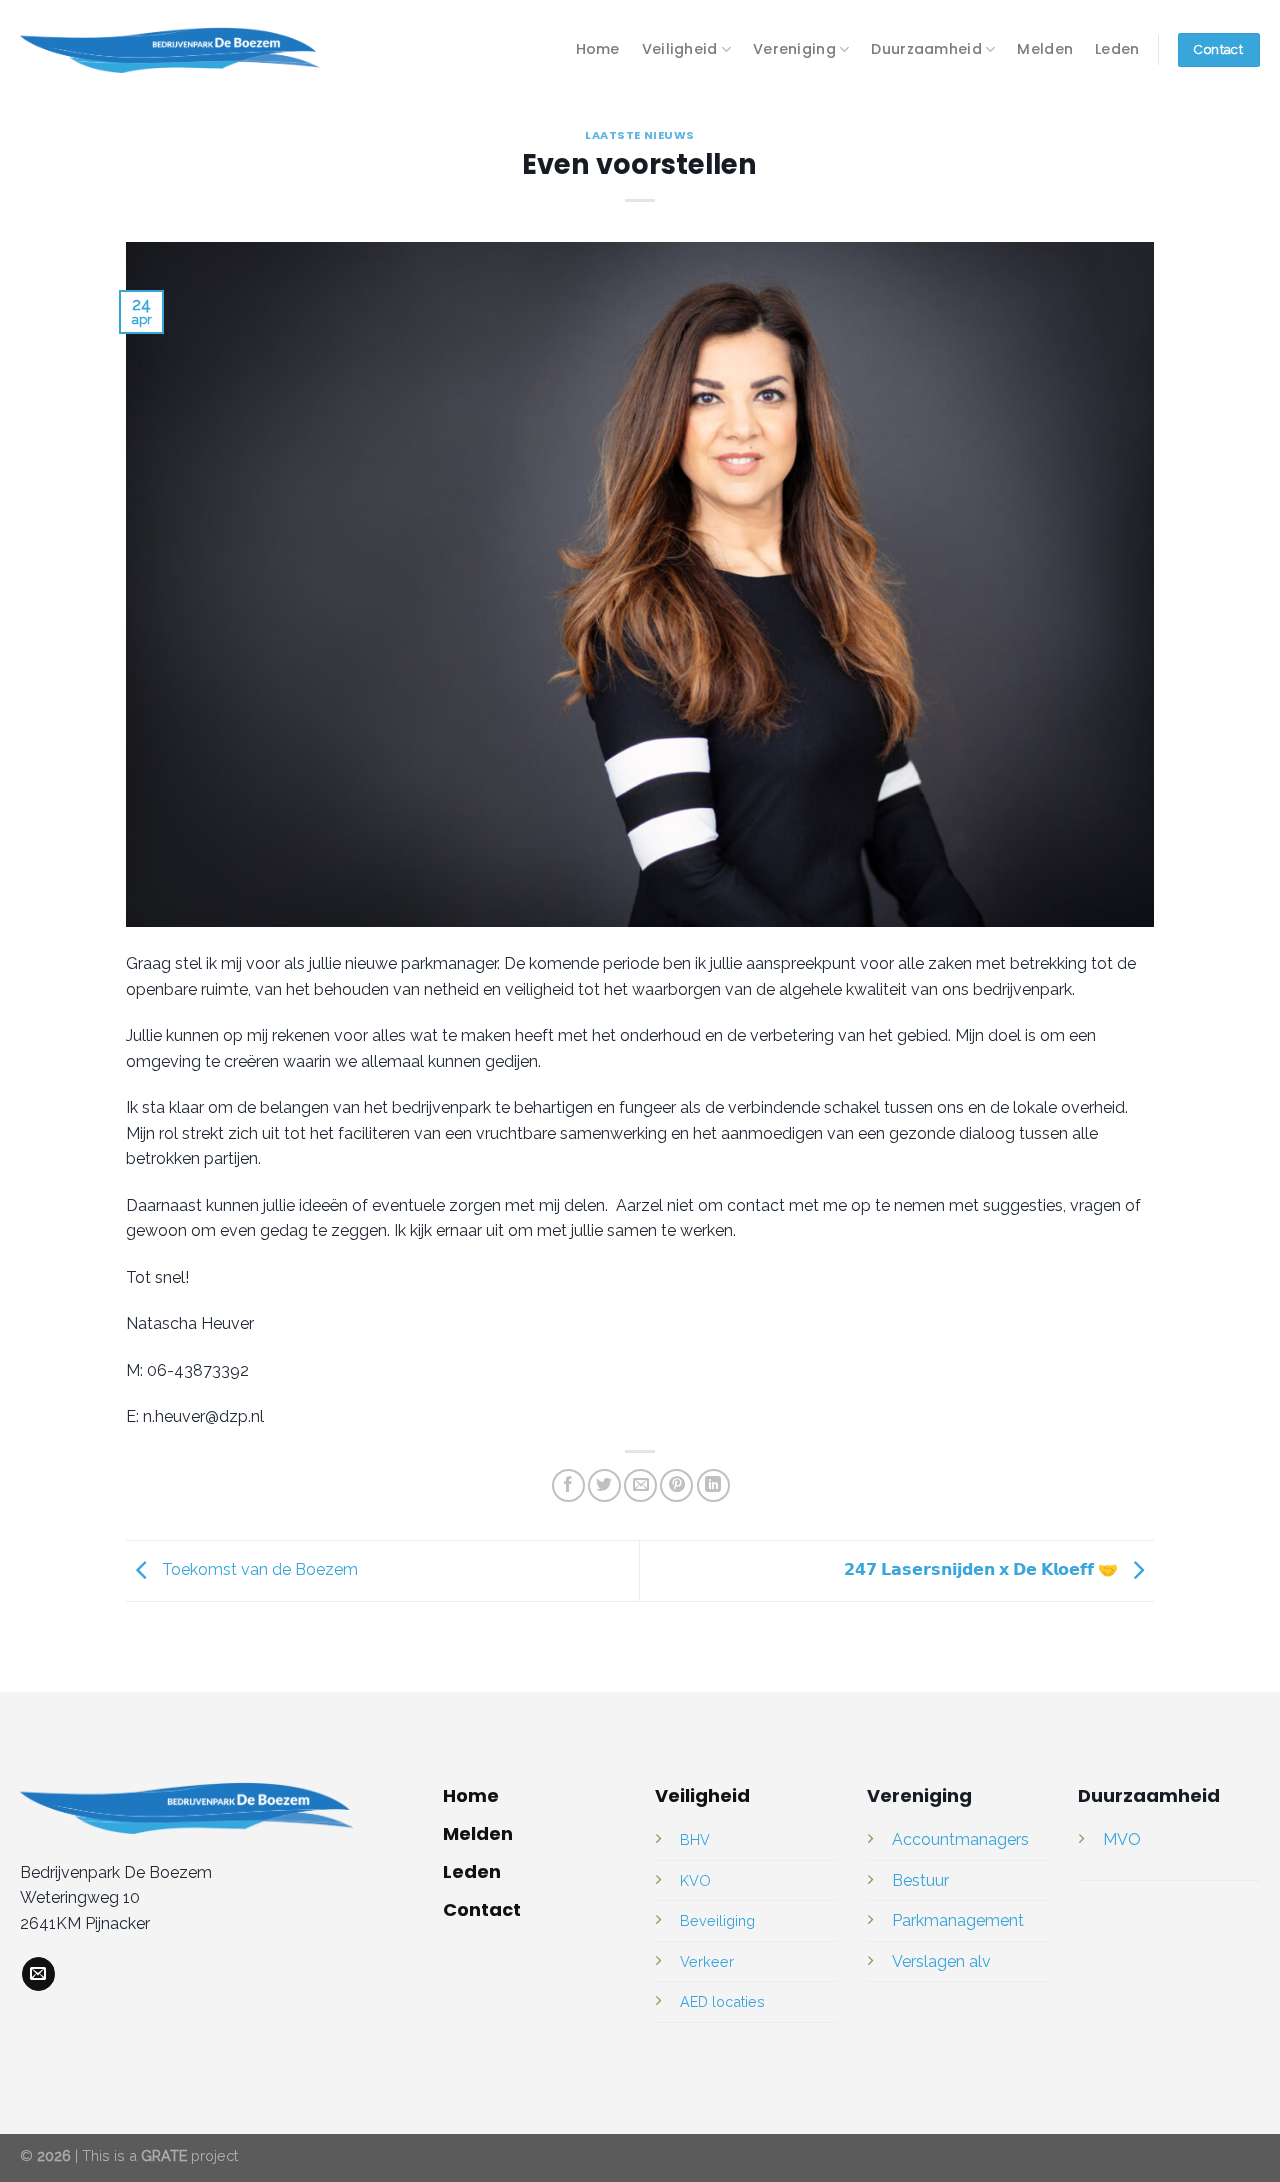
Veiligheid (680, 49)
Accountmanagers (960, 1839)
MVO (1122, 1839)
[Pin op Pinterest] (676, 1485)
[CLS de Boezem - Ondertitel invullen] (170, 50)
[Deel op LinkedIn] (713, 1485)
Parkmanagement (958, 1920)
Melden (1045, 49)
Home (598, 49)
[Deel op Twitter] (604, 1485)
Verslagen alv (941, 1961)
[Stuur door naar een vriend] (640, 1485)
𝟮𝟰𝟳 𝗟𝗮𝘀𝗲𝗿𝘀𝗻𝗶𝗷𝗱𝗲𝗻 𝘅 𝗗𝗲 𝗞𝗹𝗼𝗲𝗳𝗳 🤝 (983, 1569)
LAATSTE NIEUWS (640, 135)
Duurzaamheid (926, 49)
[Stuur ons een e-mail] (38, 1974)
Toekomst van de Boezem (258, 1569)
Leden (1117, 49)
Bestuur (920, 1880)
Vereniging (794, 49)
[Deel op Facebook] (568, 1485)
